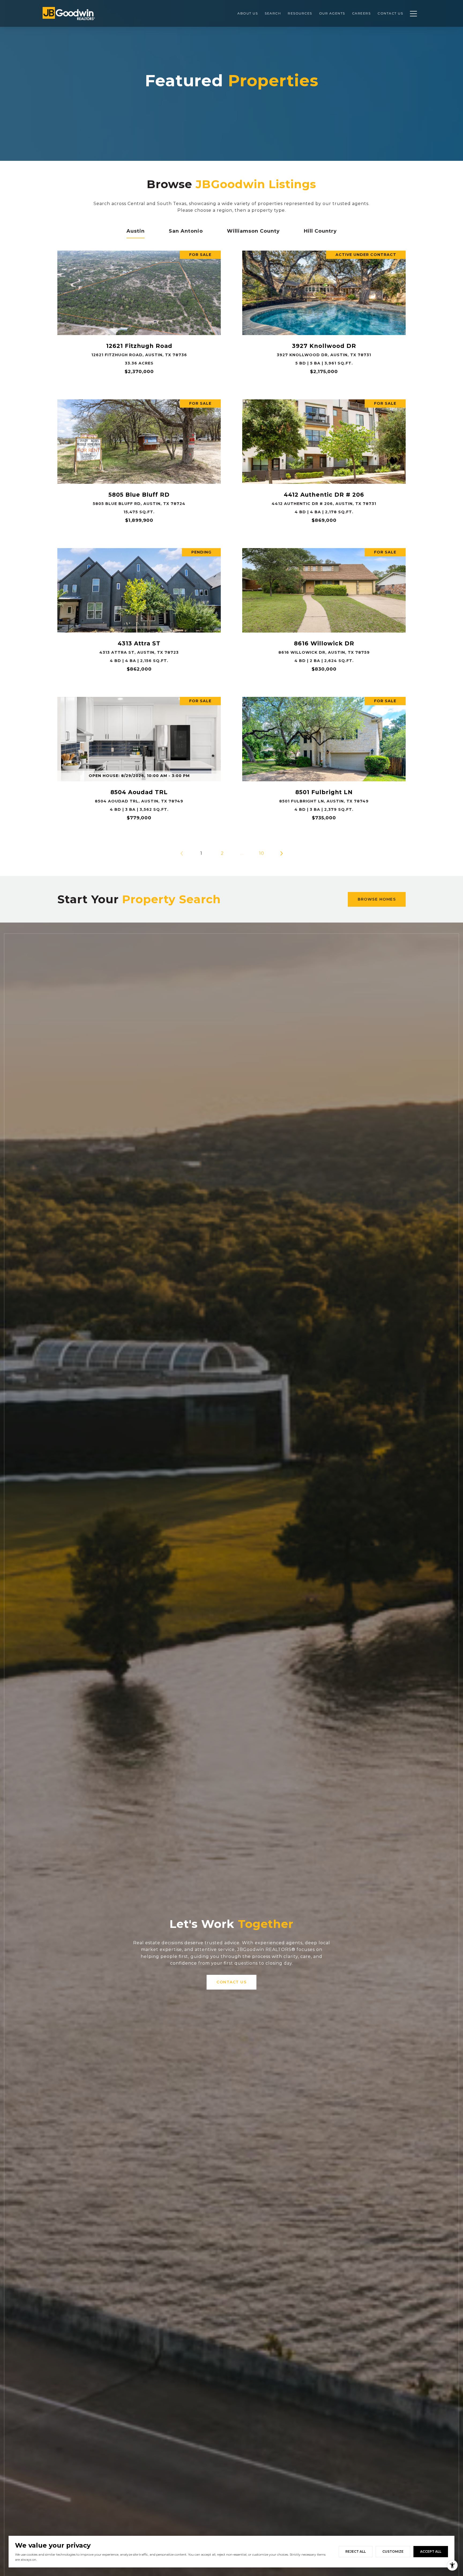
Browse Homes (377, 899)
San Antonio (186, 231)
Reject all (356, 2551)
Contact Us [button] (231, 1982)
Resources (300, 13)
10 (262, 853)
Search (273, 13)
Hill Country (320, 231)
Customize (393, 2551)
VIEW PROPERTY (139, 315)
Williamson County (253, 231)
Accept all (431, 2551)
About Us (248, 13)
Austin (136, 231)
